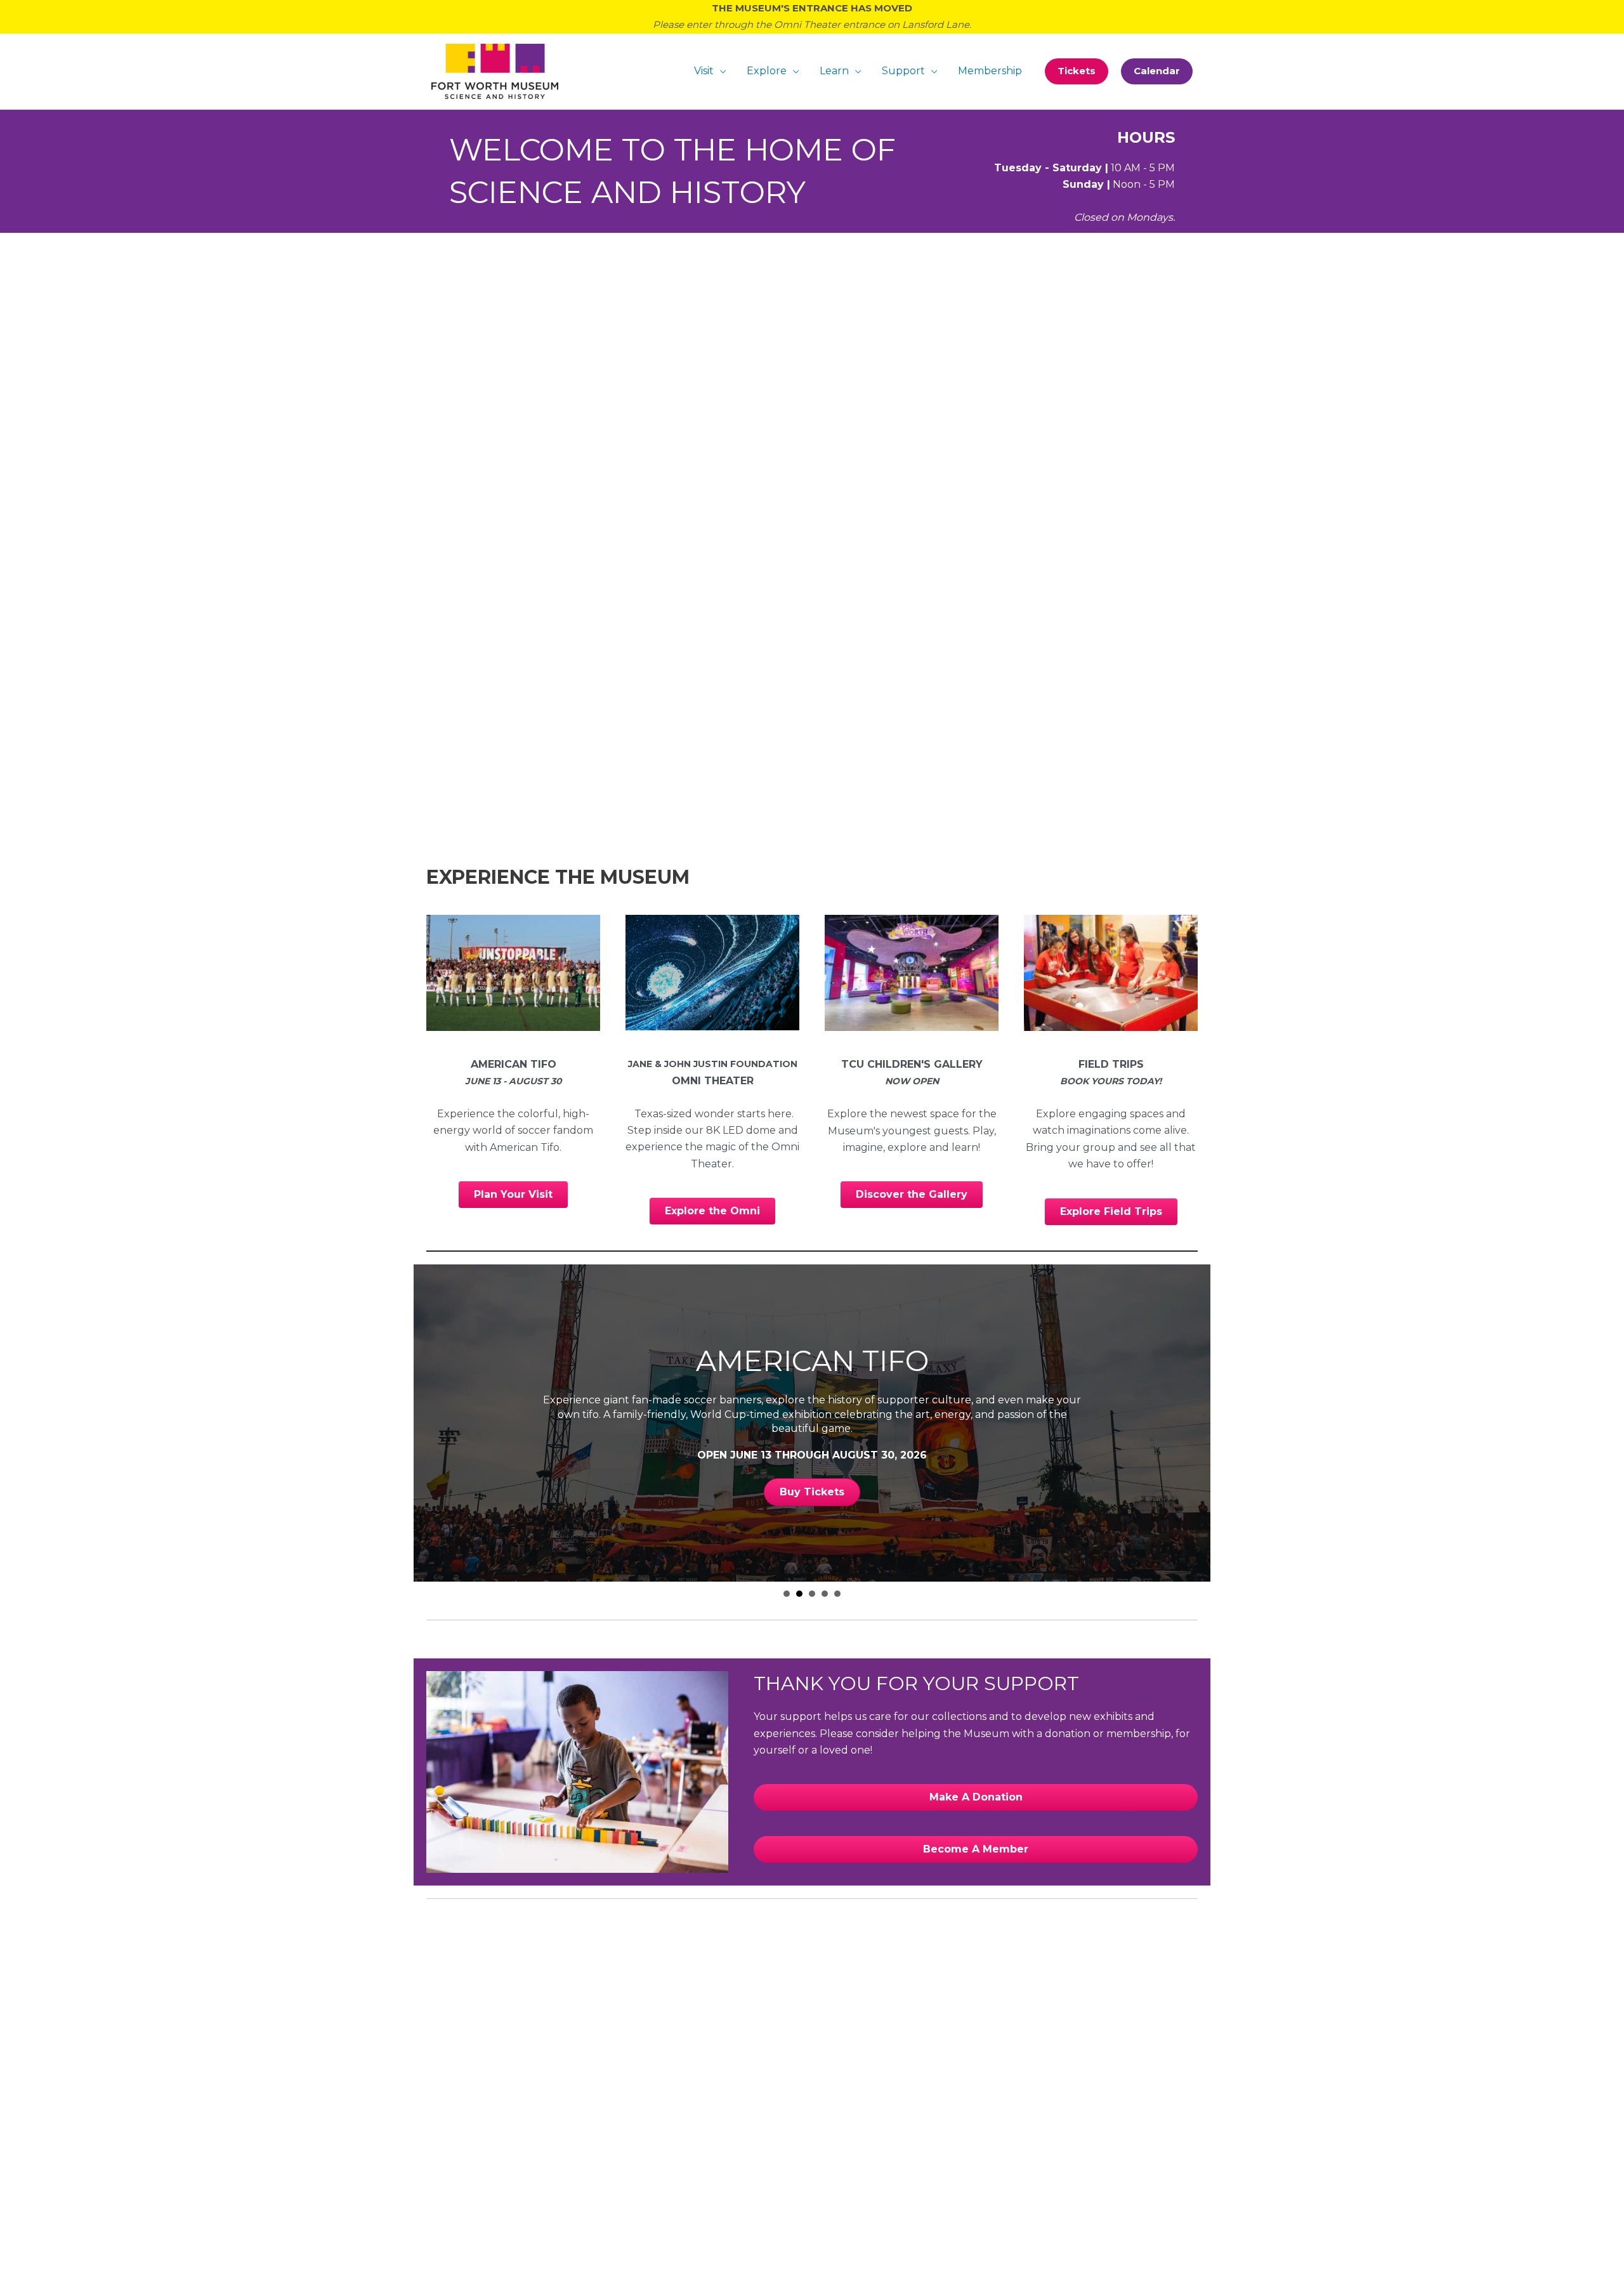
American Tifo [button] (799, 1594)
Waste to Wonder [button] (825, 1594)
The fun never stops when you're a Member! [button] (837, 1594)
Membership (990, 71)
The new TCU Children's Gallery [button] (812, 1594)
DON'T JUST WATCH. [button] (787, 1594)
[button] (1077, 71)
